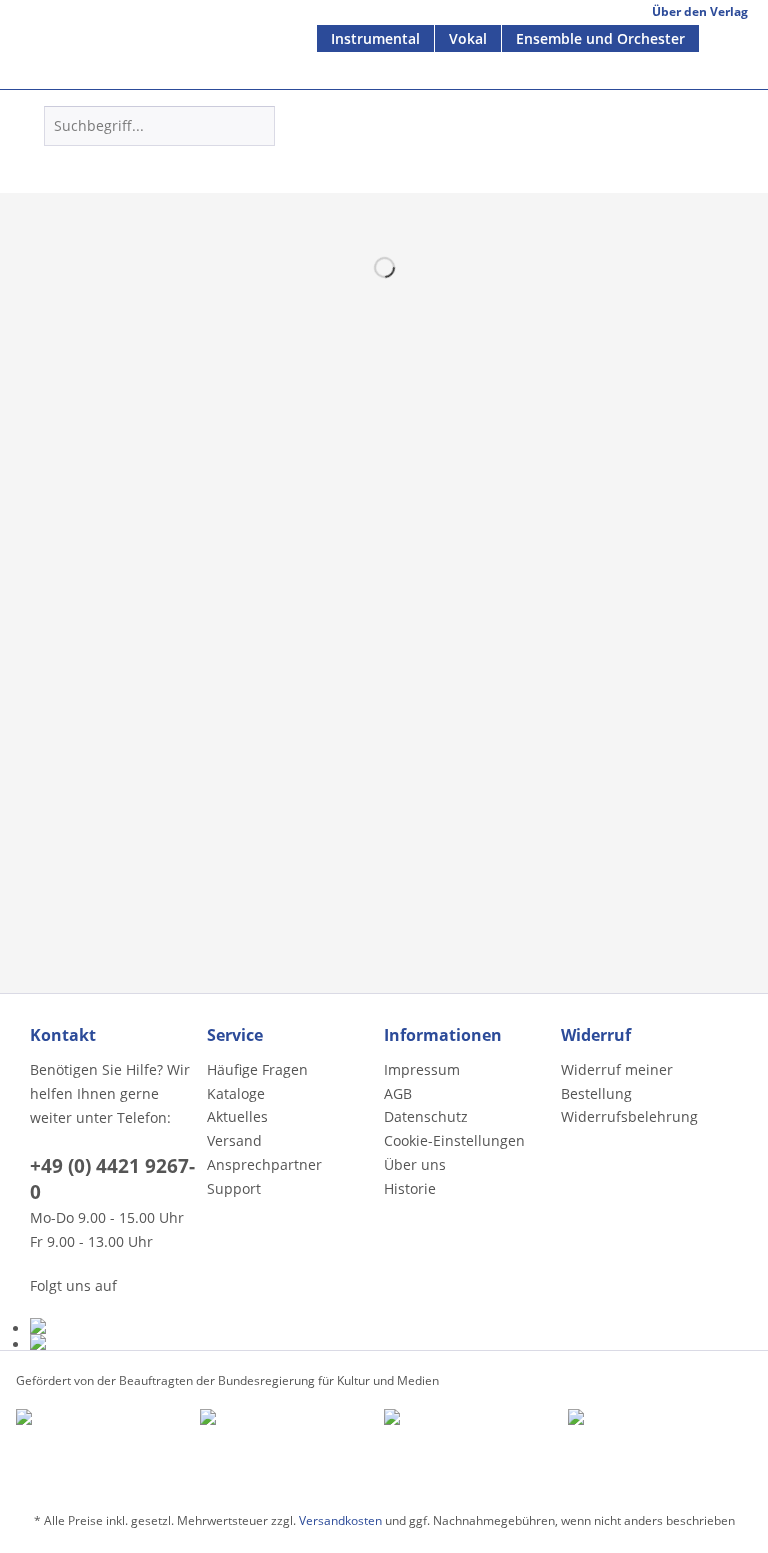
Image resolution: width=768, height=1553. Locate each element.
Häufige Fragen (257, 1069)
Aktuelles (237, 1116)
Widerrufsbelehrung (629, 1116)
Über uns (415, 1164)
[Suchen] (256, 126)
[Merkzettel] (331, 157)
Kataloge (236, 1093)
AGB (398, 1093)
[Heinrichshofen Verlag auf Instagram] (113, 1342)
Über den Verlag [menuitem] (700, 11)
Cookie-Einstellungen (454, 1140)
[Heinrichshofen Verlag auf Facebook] (113, 1326)
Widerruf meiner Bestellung (617, 1081)
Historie (410, 1188)
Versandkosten (340, 1520)
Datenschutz (426, 1116)
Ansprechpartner (264, 1164)
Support (234, 1188)
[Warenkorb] (429, 157)
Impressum (422, 1069)
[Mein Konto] (380, 157)
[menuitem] (376, 38)
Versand (234, 1140)
